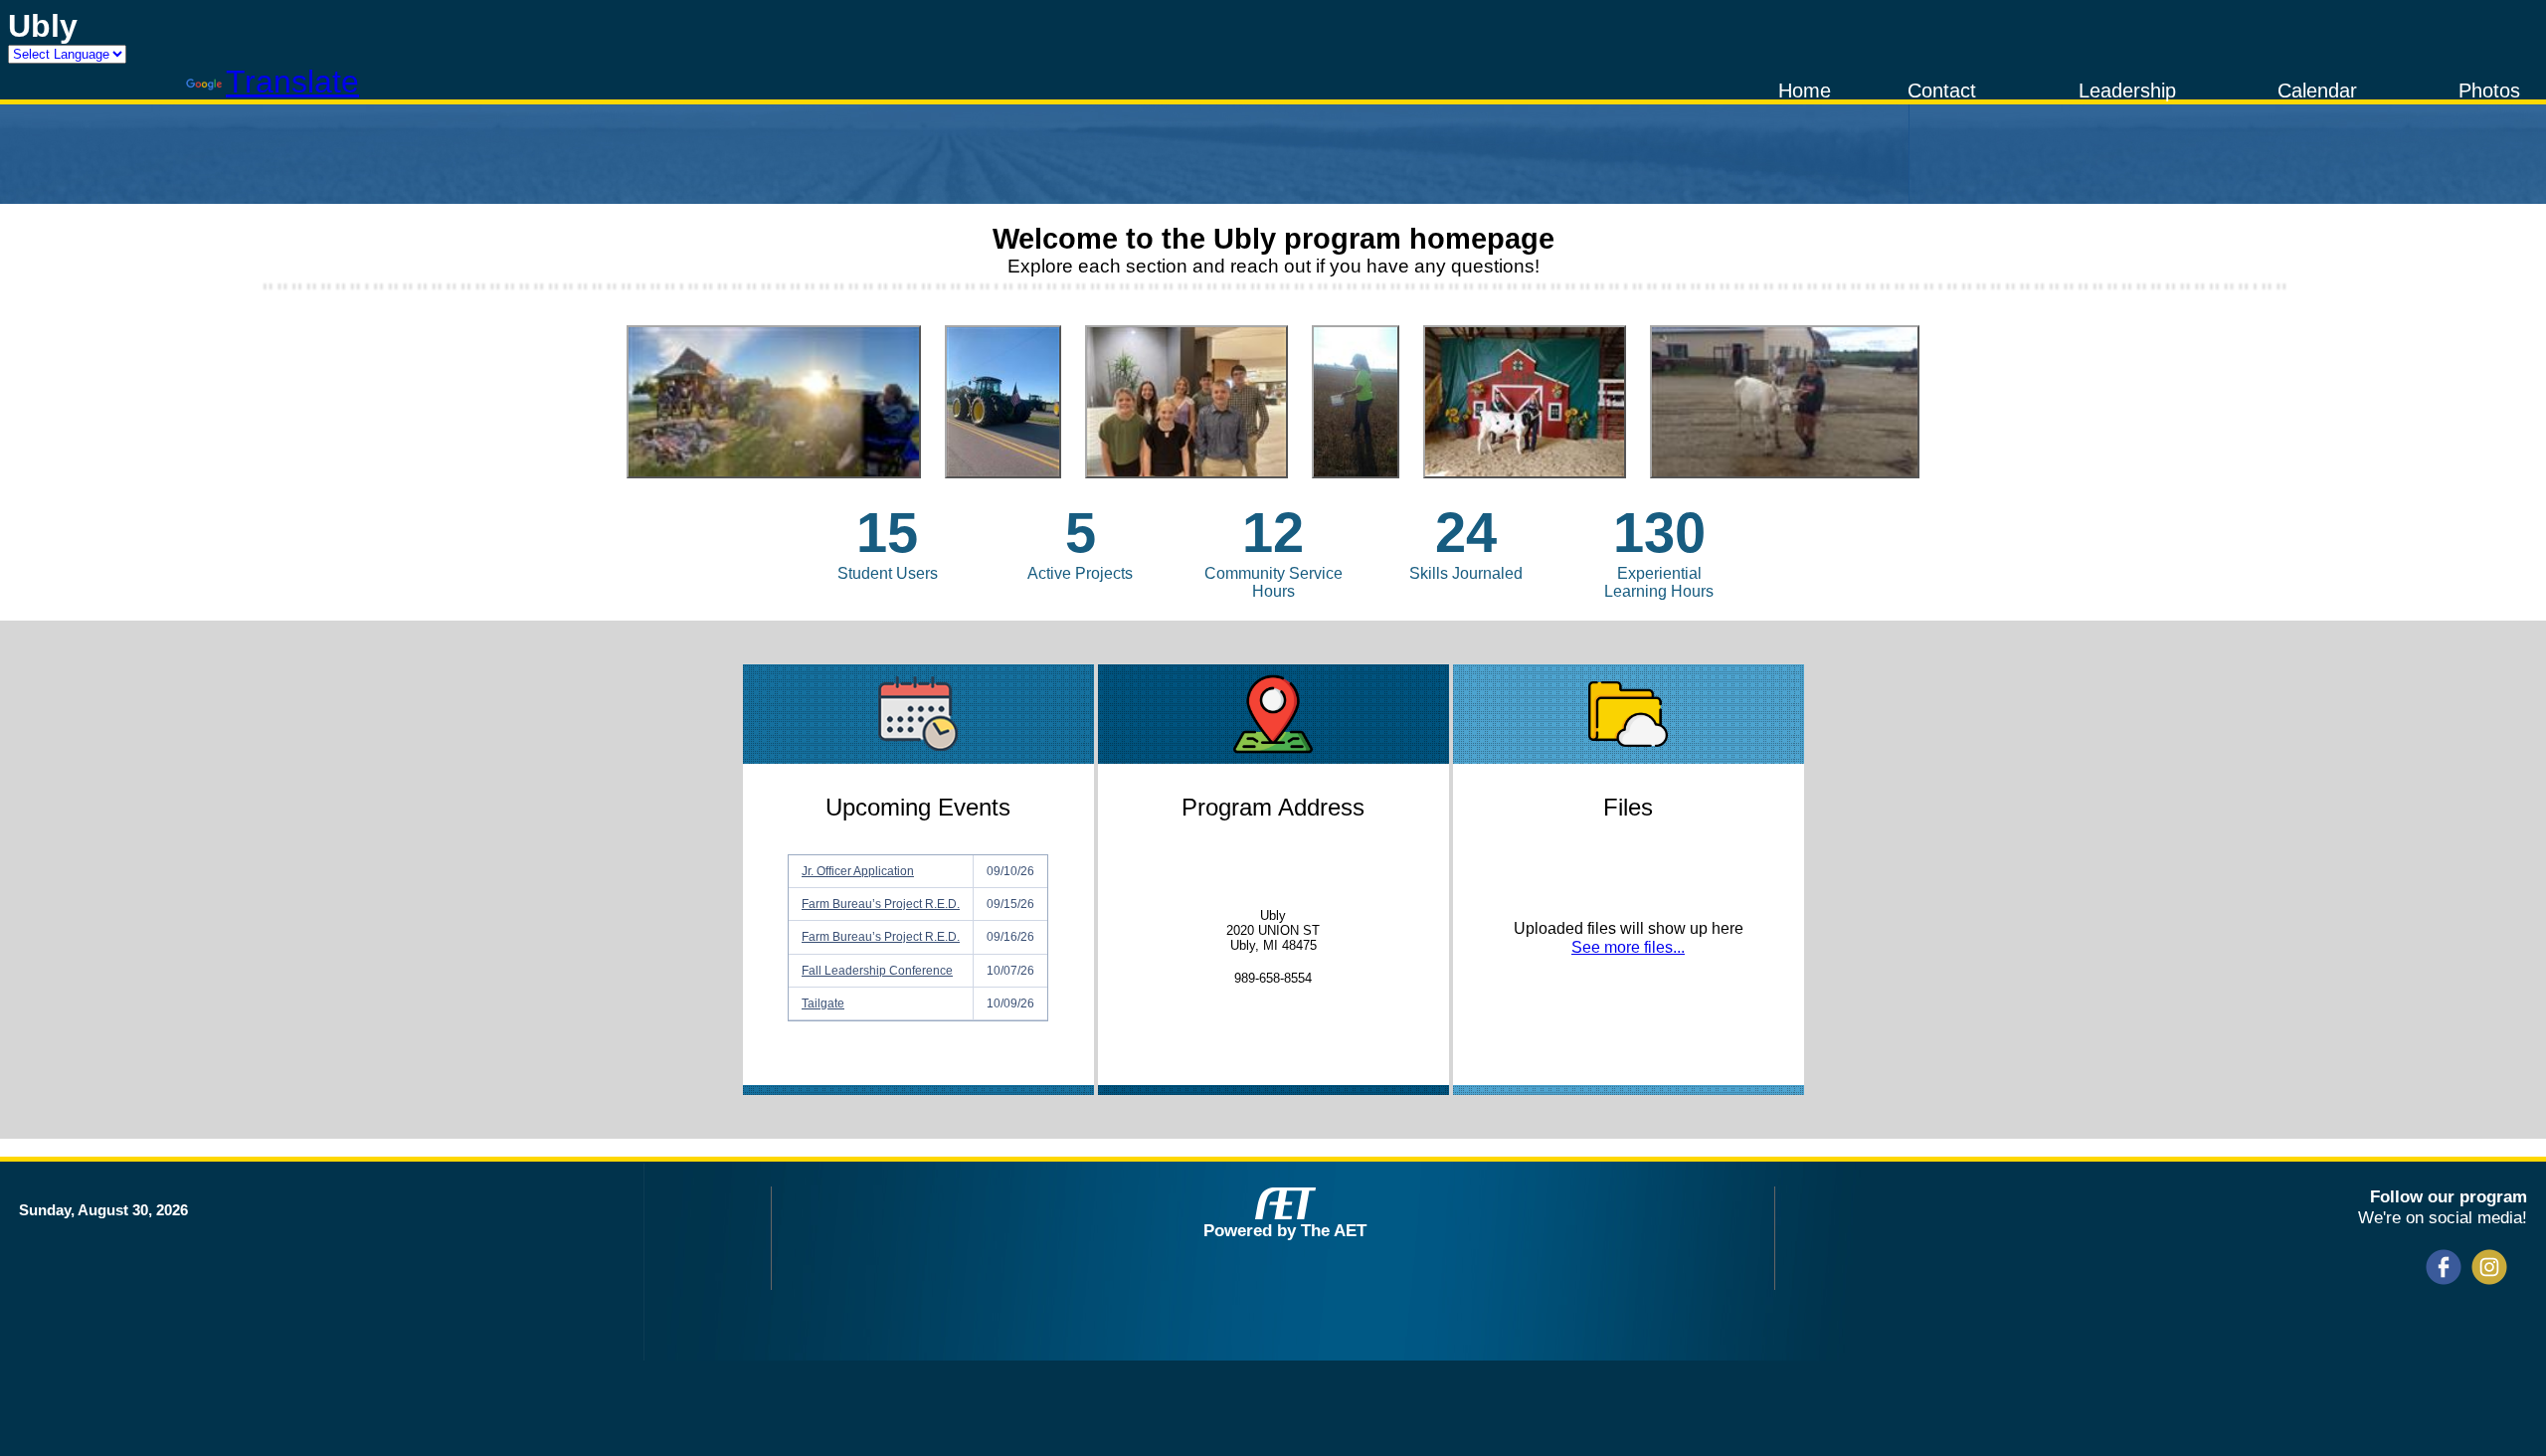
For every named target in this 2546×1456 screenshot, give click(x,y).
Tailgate (823, 1003)
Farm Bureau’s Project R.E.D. (881, 904)
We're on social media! (2443, 1217)
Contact (1942, 91)
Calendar (2317, 91)
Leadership (2127, 91)
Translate (292, 82)
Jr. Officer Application (858, 871)
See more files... (1628, 947)
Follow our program (2449, 1196)
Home (1805, 91)
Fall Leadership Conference (877, 971)
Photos (2489, 91)
